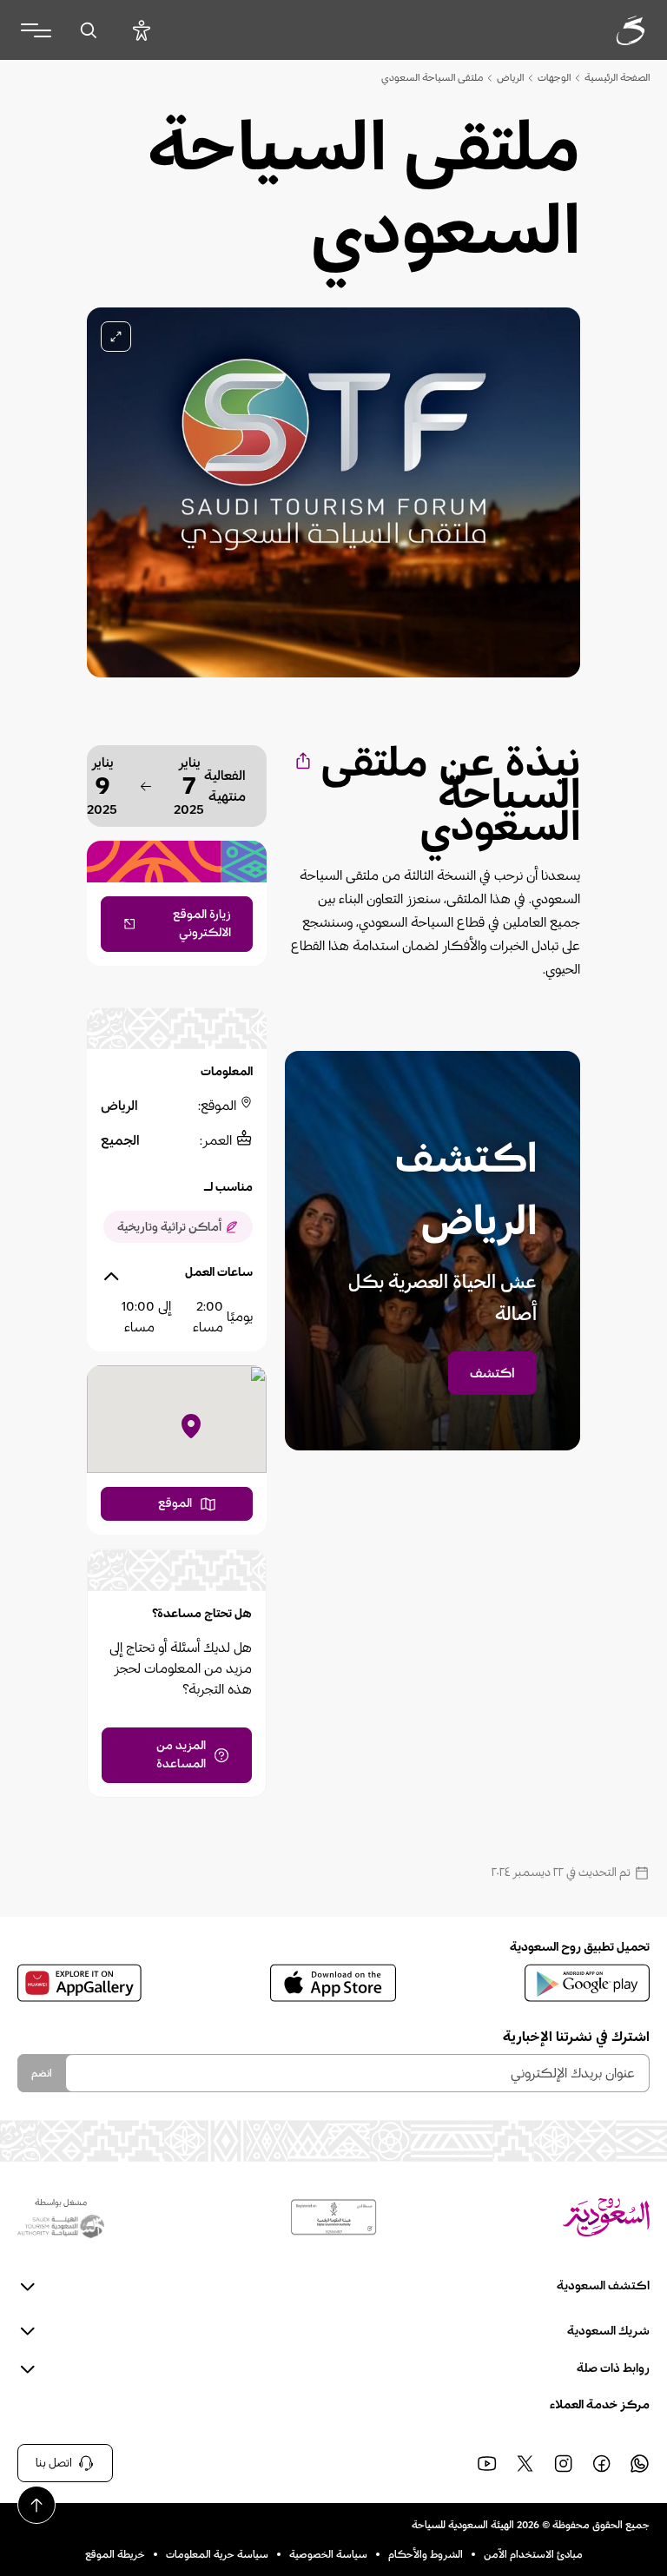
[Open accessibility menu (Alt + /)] (141, 30)
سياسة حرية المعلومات (217, 2554)
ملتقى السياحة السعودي (432, 77)
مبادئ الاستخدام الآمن (533, 2554)
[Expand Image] (116, 337)
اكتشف (492, 1373)
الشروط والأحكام (426, 2554)
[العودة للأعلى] (36, 2505)
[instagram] (563, 2463)
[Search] (88, 30)
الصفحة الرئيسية (617, 77)
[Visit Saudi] (606, 2217)
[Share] (302, 760)
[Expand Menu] (36, 30)
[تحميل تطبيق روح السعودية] (587, 1983)
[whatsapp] (639, 2463)
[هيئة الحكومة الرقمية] (333, 2217)
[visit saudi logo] (611, 30)
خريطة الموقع (115, 2554)
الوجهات (554, 77)
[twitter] (525, 2463)
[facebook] (601, 2463)
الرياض (510, 77)
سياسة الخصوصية (328, 2554)
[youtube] (486, 2463)
